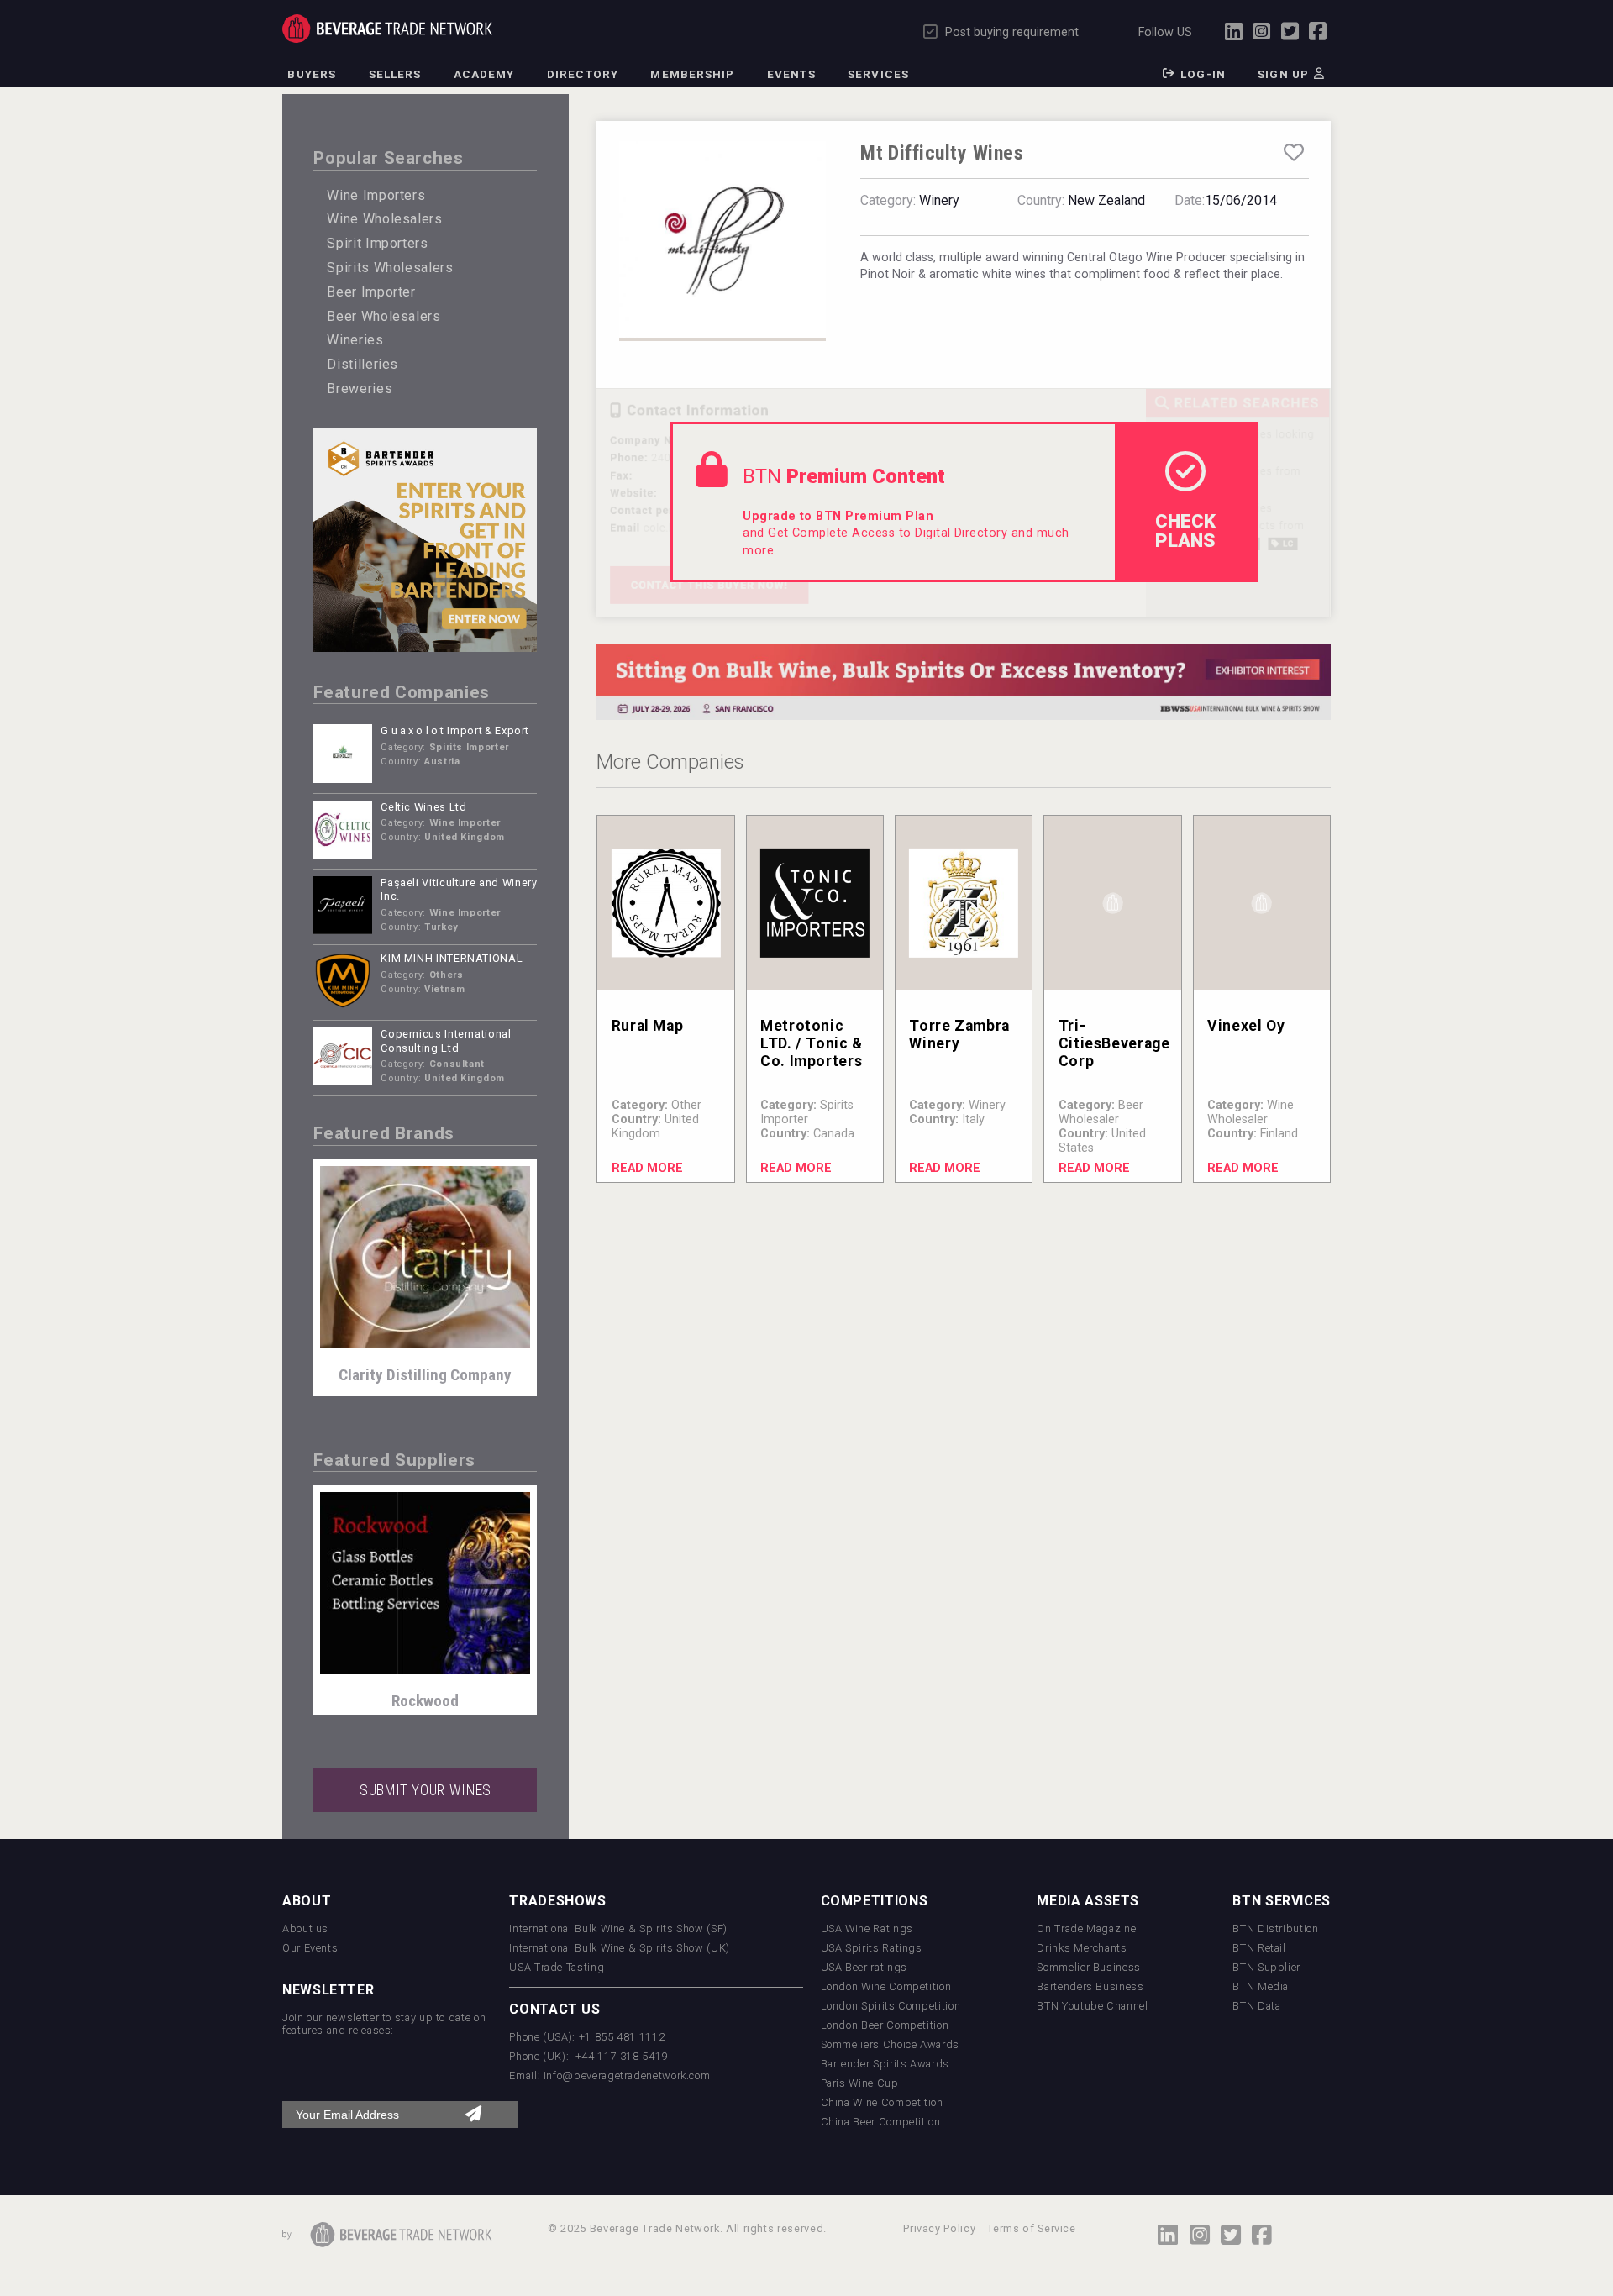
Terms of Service (1031, 2228)
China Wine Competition (882, 2102)
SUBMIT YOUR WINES (426, 1790)
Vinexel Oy (1246, 1026)
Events (791, 74)
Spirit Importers (377, 243)
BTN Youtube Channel (1092, 2006)
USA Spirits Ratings (872, 1948)
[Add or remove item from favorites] (1294, 153)
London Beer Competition (885, 2025)
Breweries (360, 389)
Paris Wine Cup (860, 2083)
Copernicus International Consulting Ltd (446, 1041)
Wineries (355, 340)
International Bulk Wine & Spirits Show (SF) (618, 1928)
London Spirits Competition (891, 2006)
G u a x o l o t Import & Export (455, 730)
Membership (692, 74)
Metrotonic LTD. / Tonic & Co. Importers (812, 1043)
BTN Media (1261, 1986)
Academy (484, 74)
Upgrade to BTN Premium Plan (838, 516)
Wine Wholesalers (384, 219)
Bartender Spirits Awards (885, 2064)
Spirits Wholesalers (390, 268)
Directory (583, 74)
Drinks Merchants (1082, 1948)
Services (878, 74)
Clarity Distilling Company (425, 1375)
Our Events (310, 1948)
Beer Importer (371, 292)
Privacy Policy (939, 2228)
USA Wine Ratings (867, 1928)
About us (305, 1928)
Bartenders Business (1090, 1986)
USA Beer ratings (864, 1967)
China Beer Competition (881, 2122)
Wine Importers (376, 195)
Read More (647, 1168)
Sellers (395, 74)
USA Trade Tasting (557, 1967)
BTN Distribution (1275, 1928)
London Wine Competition (886, 1986)
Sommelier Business (1089, 1967)
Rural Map (648, 1026)
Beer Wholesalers (384, 316)
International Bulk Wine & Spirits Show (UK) (620, 1948)
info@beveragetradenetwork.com (627, 2075)
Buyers (312, 74)
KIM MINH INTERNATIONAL (452, 958)
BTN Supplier (1266, 1967)
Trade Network (387, 29)
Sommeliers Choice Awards (890, 2044)
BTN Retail (1259, 1948)
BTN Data (1256, 2006)
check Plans (1185, 530)
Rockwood (425, 1701)
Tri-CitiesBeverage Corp (1114, 1043)
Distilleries (363, 364)
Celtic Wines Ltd (423, 807)
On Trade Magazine (1086, 1928)
